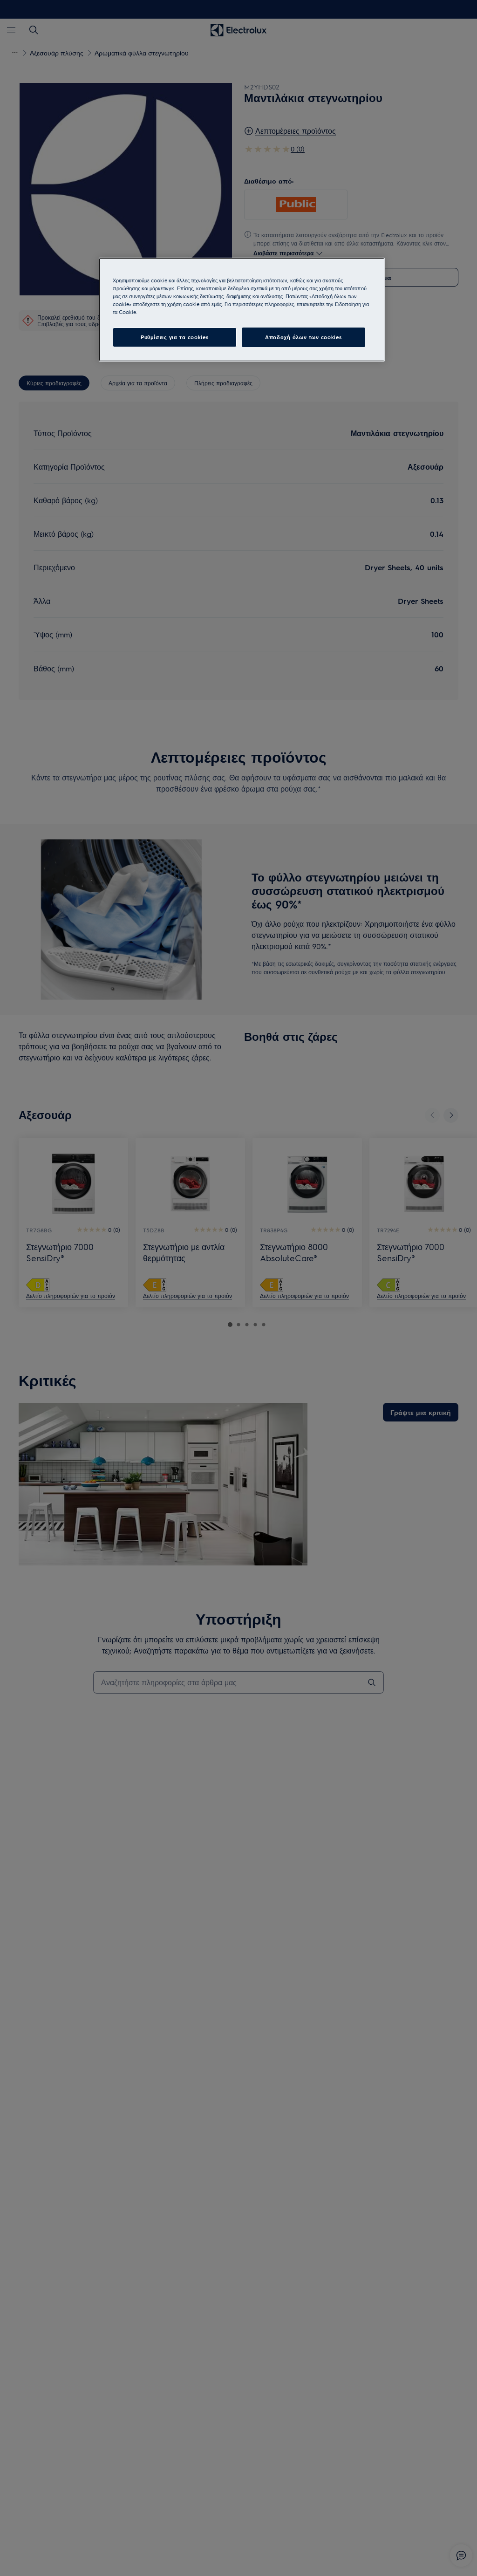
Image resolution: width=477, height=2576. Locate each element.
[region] (242, 310)
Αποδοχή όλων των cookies (303, 337)
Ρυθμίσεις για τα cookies (175, 337)
